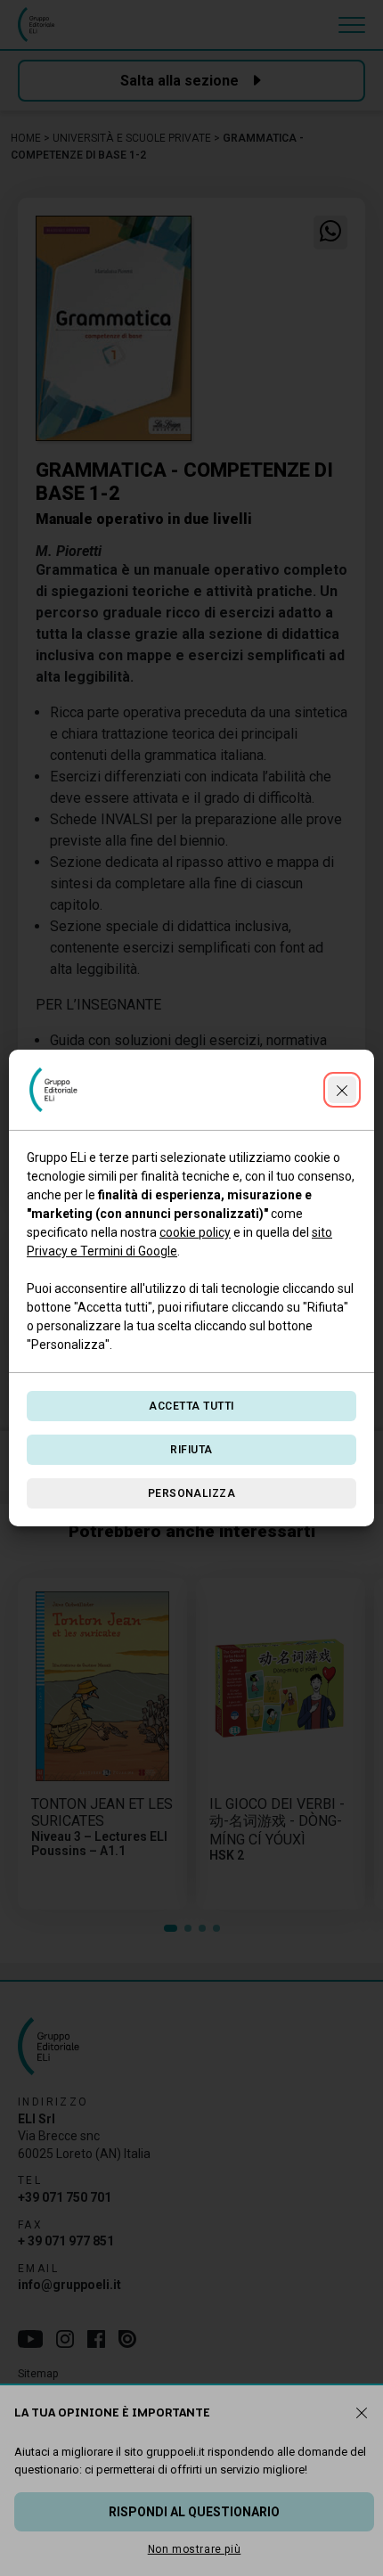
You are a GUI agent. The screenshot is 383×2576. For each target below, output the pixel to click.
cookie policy (195, 1232)
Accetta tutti (191, 1406)
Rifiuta (191, 1450)
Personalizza (192, 1493)
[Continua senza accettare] (342, 1090)
